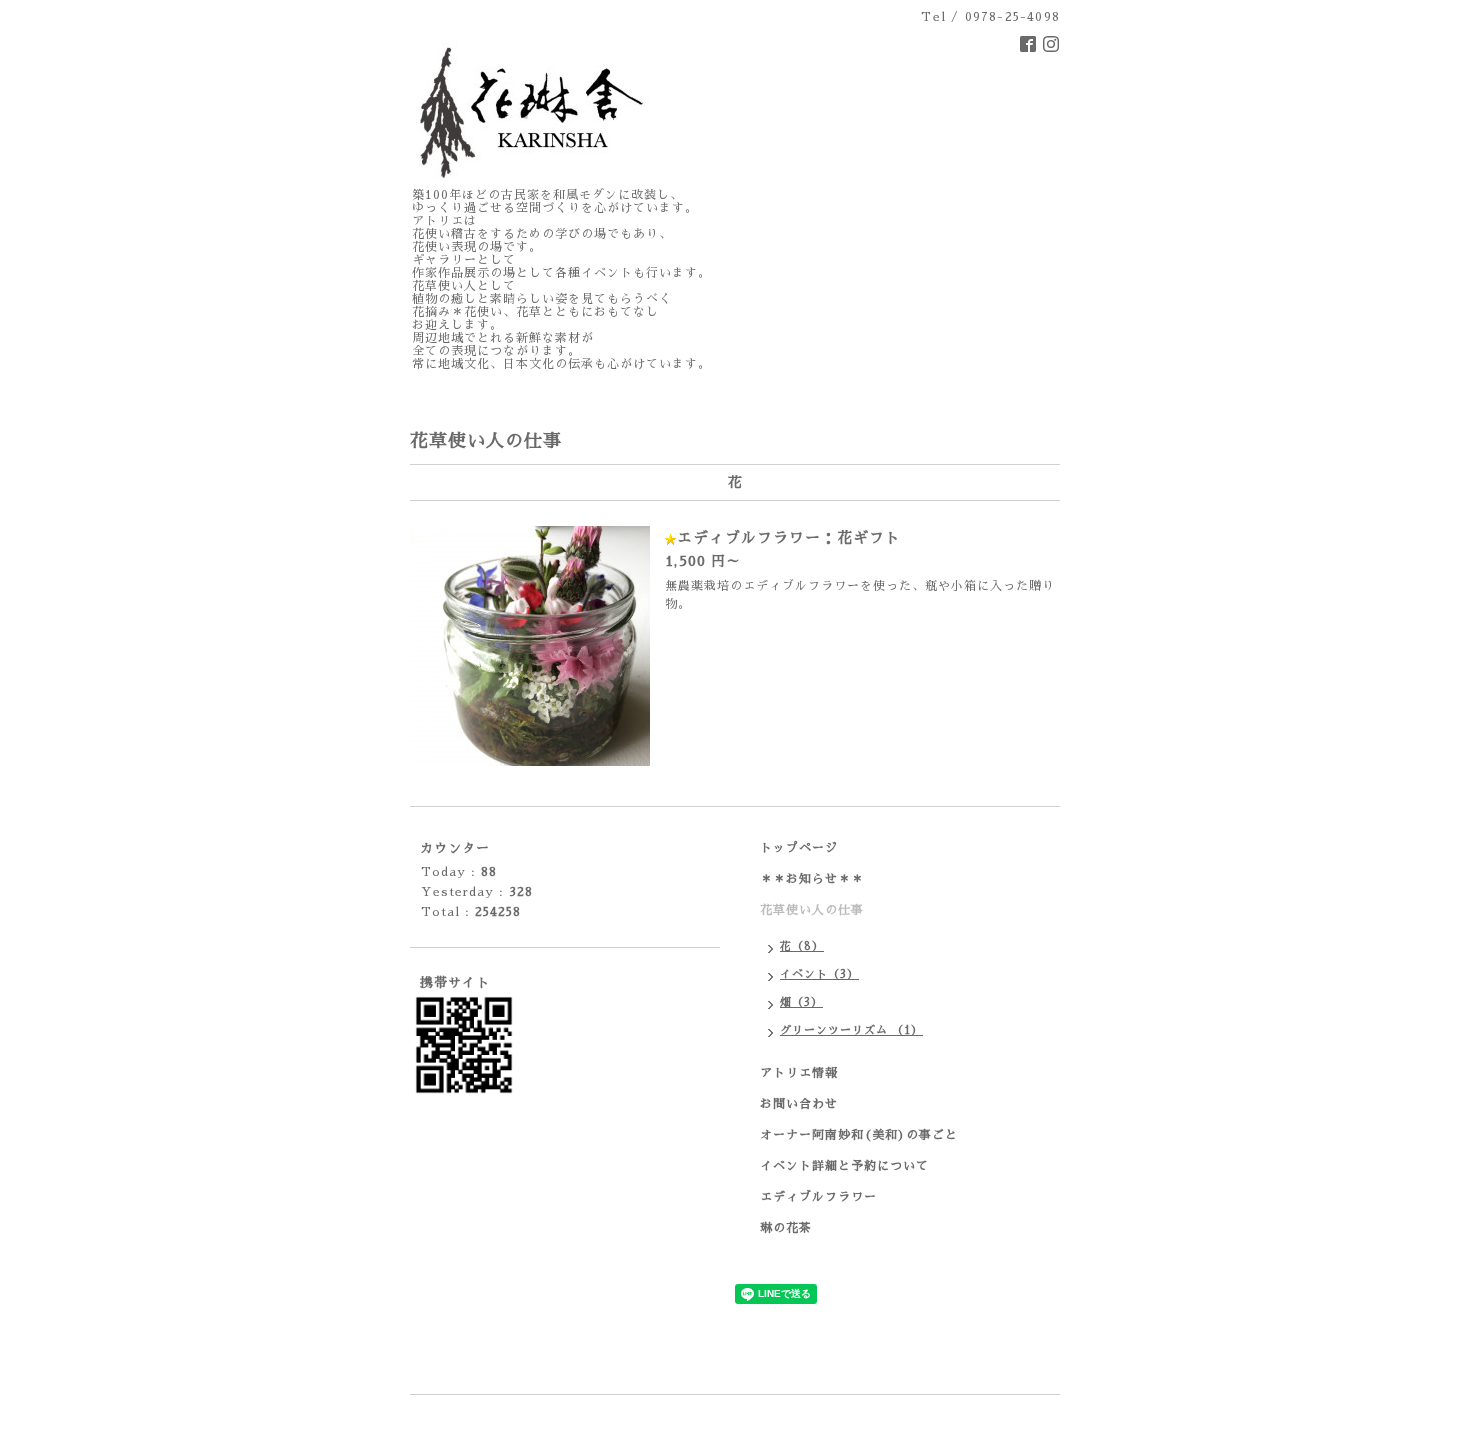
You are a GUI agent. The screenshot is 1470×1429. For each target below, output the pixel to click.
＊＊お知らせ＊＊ (812, 879)
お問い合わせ (799, 1104)
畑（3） (801, 1002)
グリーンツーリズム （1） (851, 1030)
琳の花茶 (786, 1228)
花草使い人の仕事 (812, 910)
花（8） (802, 946)
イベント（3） (819, 974)
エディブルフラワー (818, 1197)
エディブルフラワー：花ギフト (789, 537)
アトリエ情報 (799, 1073)
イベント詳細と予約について (844, 1166)
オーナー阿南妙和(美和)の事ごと (859, 1135)
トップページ (799, 848)
